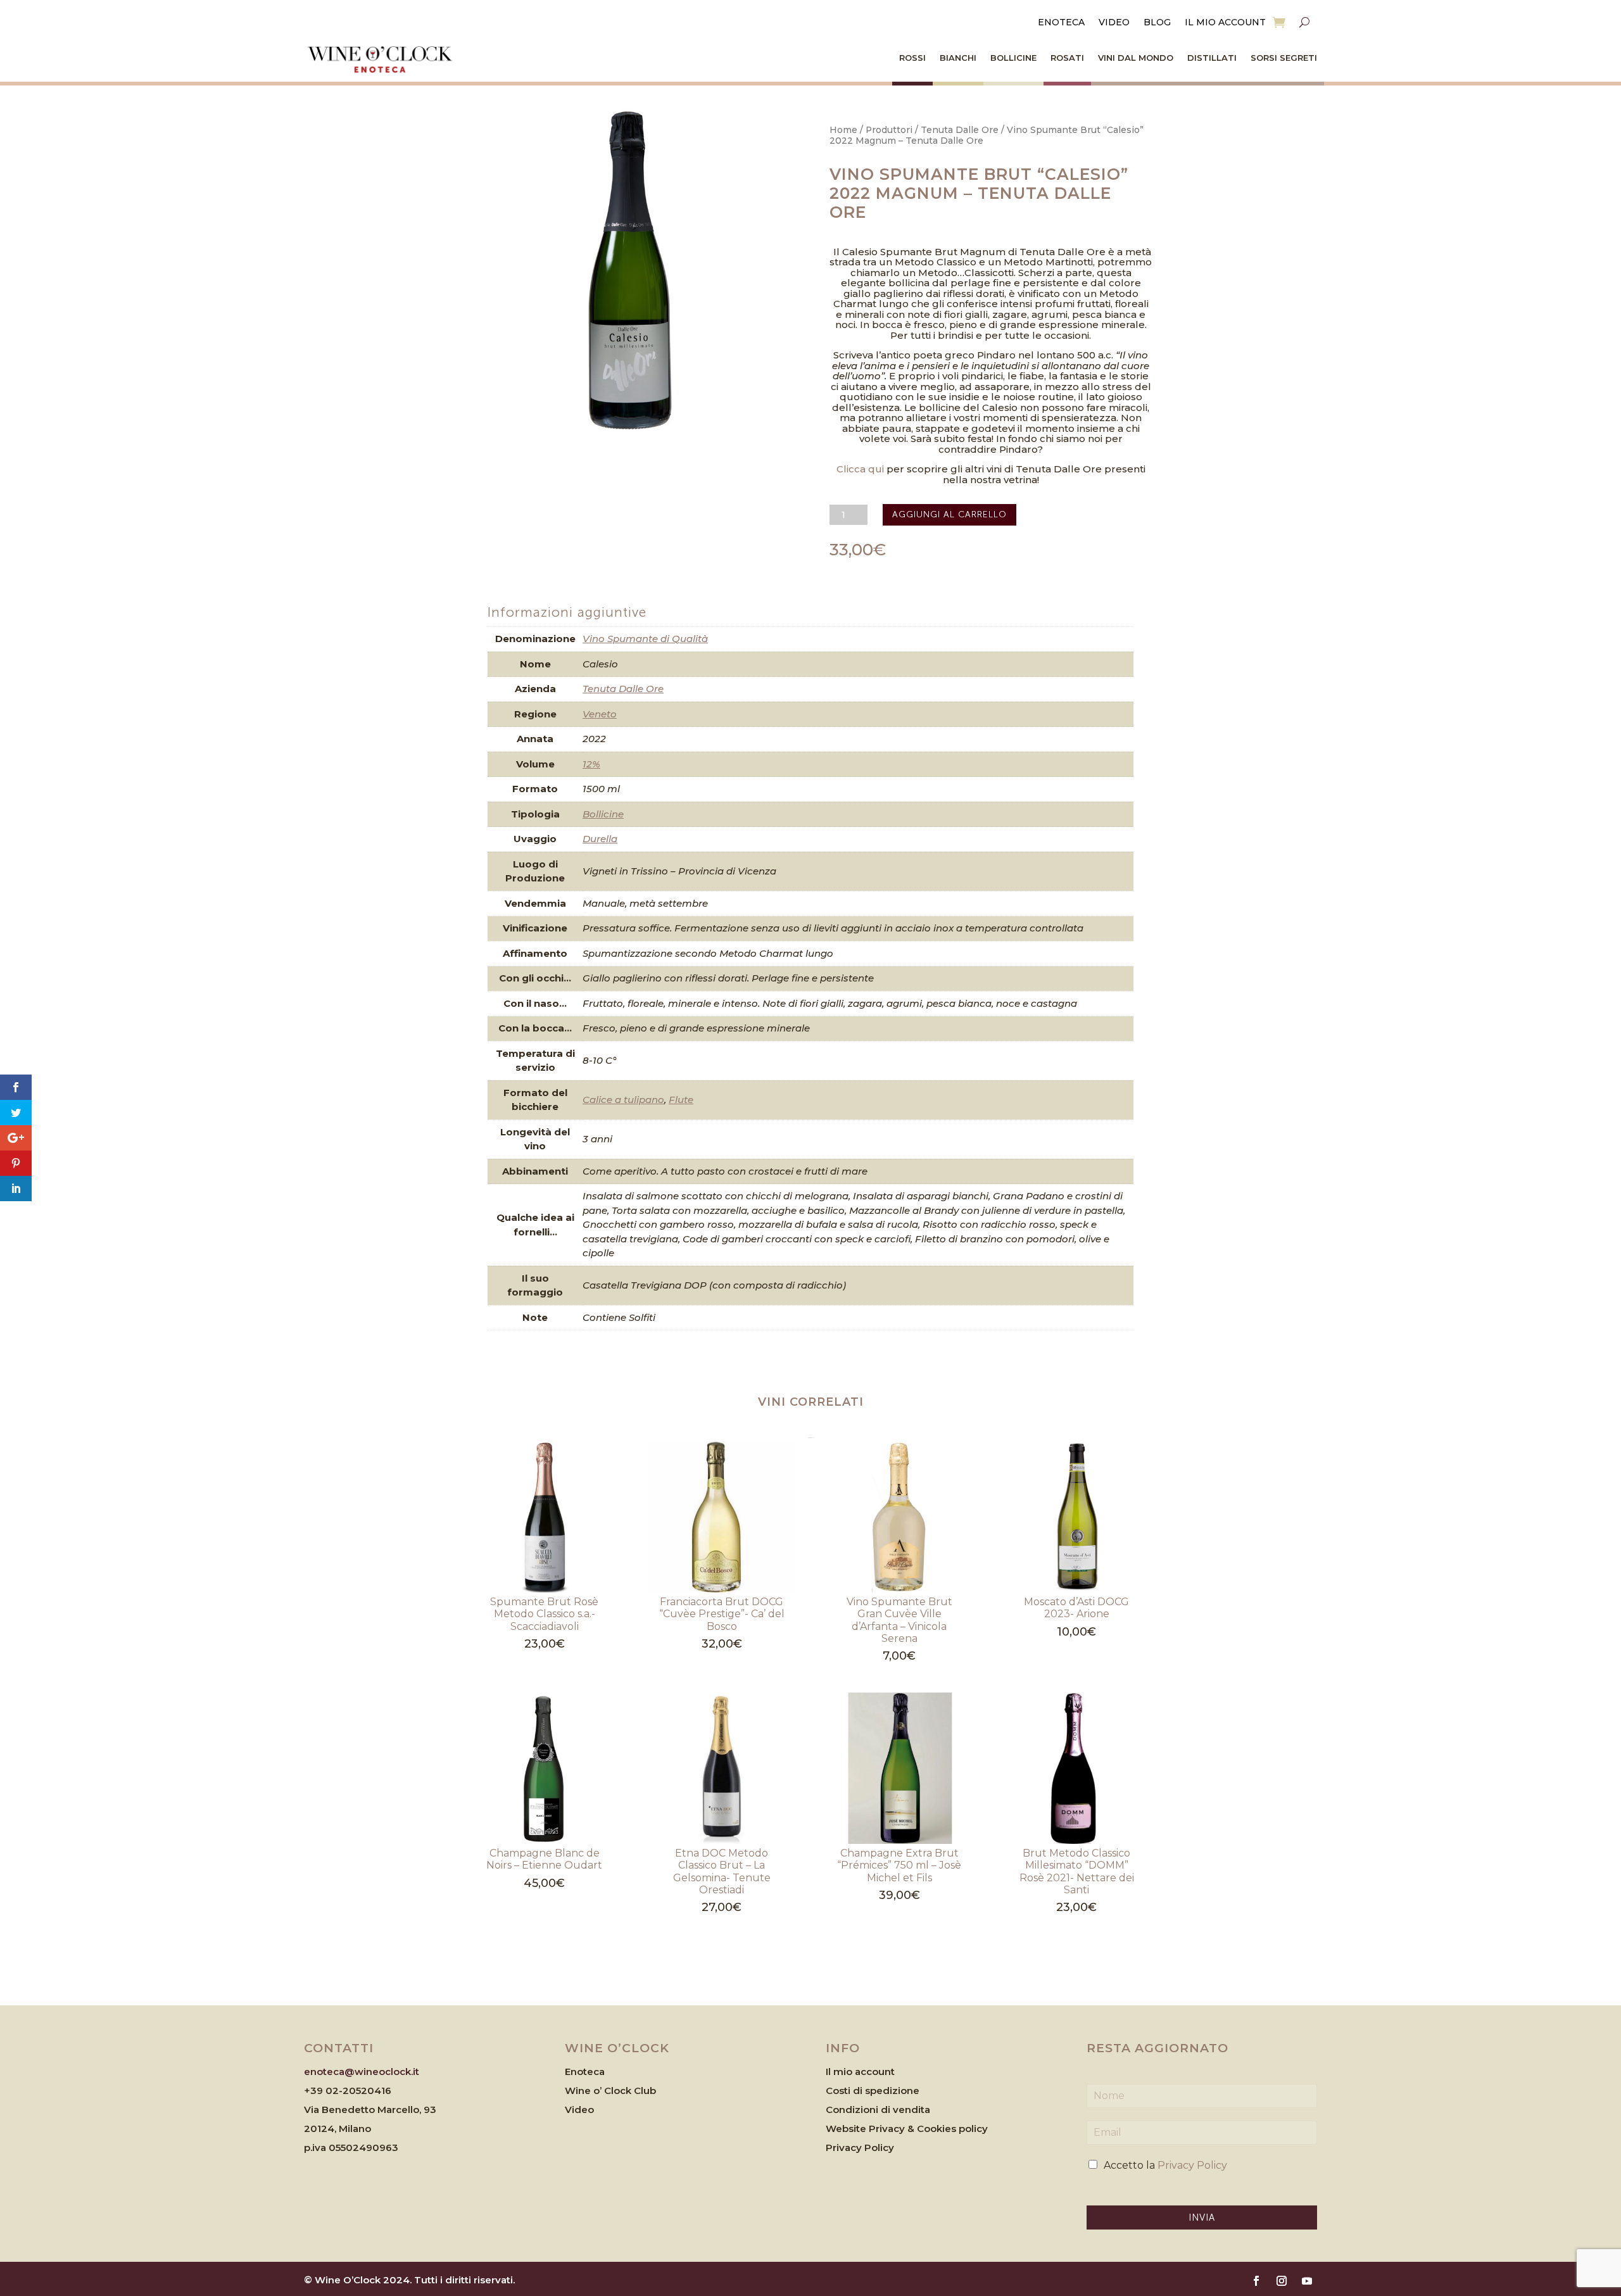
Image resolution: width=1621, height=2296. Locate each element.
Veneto (600, 714)
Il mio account (1225, 23)
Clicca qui (860, 469)
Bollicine (1013, 58)
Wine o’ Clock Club (610, 2091)
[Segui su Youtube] (1307, 2281)
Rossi (912, 58)
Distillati (1212, 58)
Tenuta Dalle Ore (960, 130)
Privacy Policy (860, 2148)
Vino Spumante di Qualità (645, 639)
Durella (600, 839)
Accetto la (1165, 2165)
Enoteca (1061, 23)
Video (1114, 23)
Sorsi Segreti (1284, 58)
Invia (1202, 2217)
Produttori (889, 130)
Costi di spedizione (873, 2091)
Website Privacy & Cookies (892, 2129)
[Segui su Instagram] (1282, 2281)
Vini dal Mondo (1136, 58)
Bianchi (958, 58)
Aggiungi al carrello (949, 514)
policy (973, 2129)
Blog (1157, 23)
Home (843, 130)
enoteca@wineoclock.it (362, 2072)
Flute (681, 1100)
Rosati (1067, 58)
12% (591, 764)
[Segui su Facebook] (1256, 2281)
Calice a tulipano (623, 1100)
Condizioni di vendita (878, 2110)
